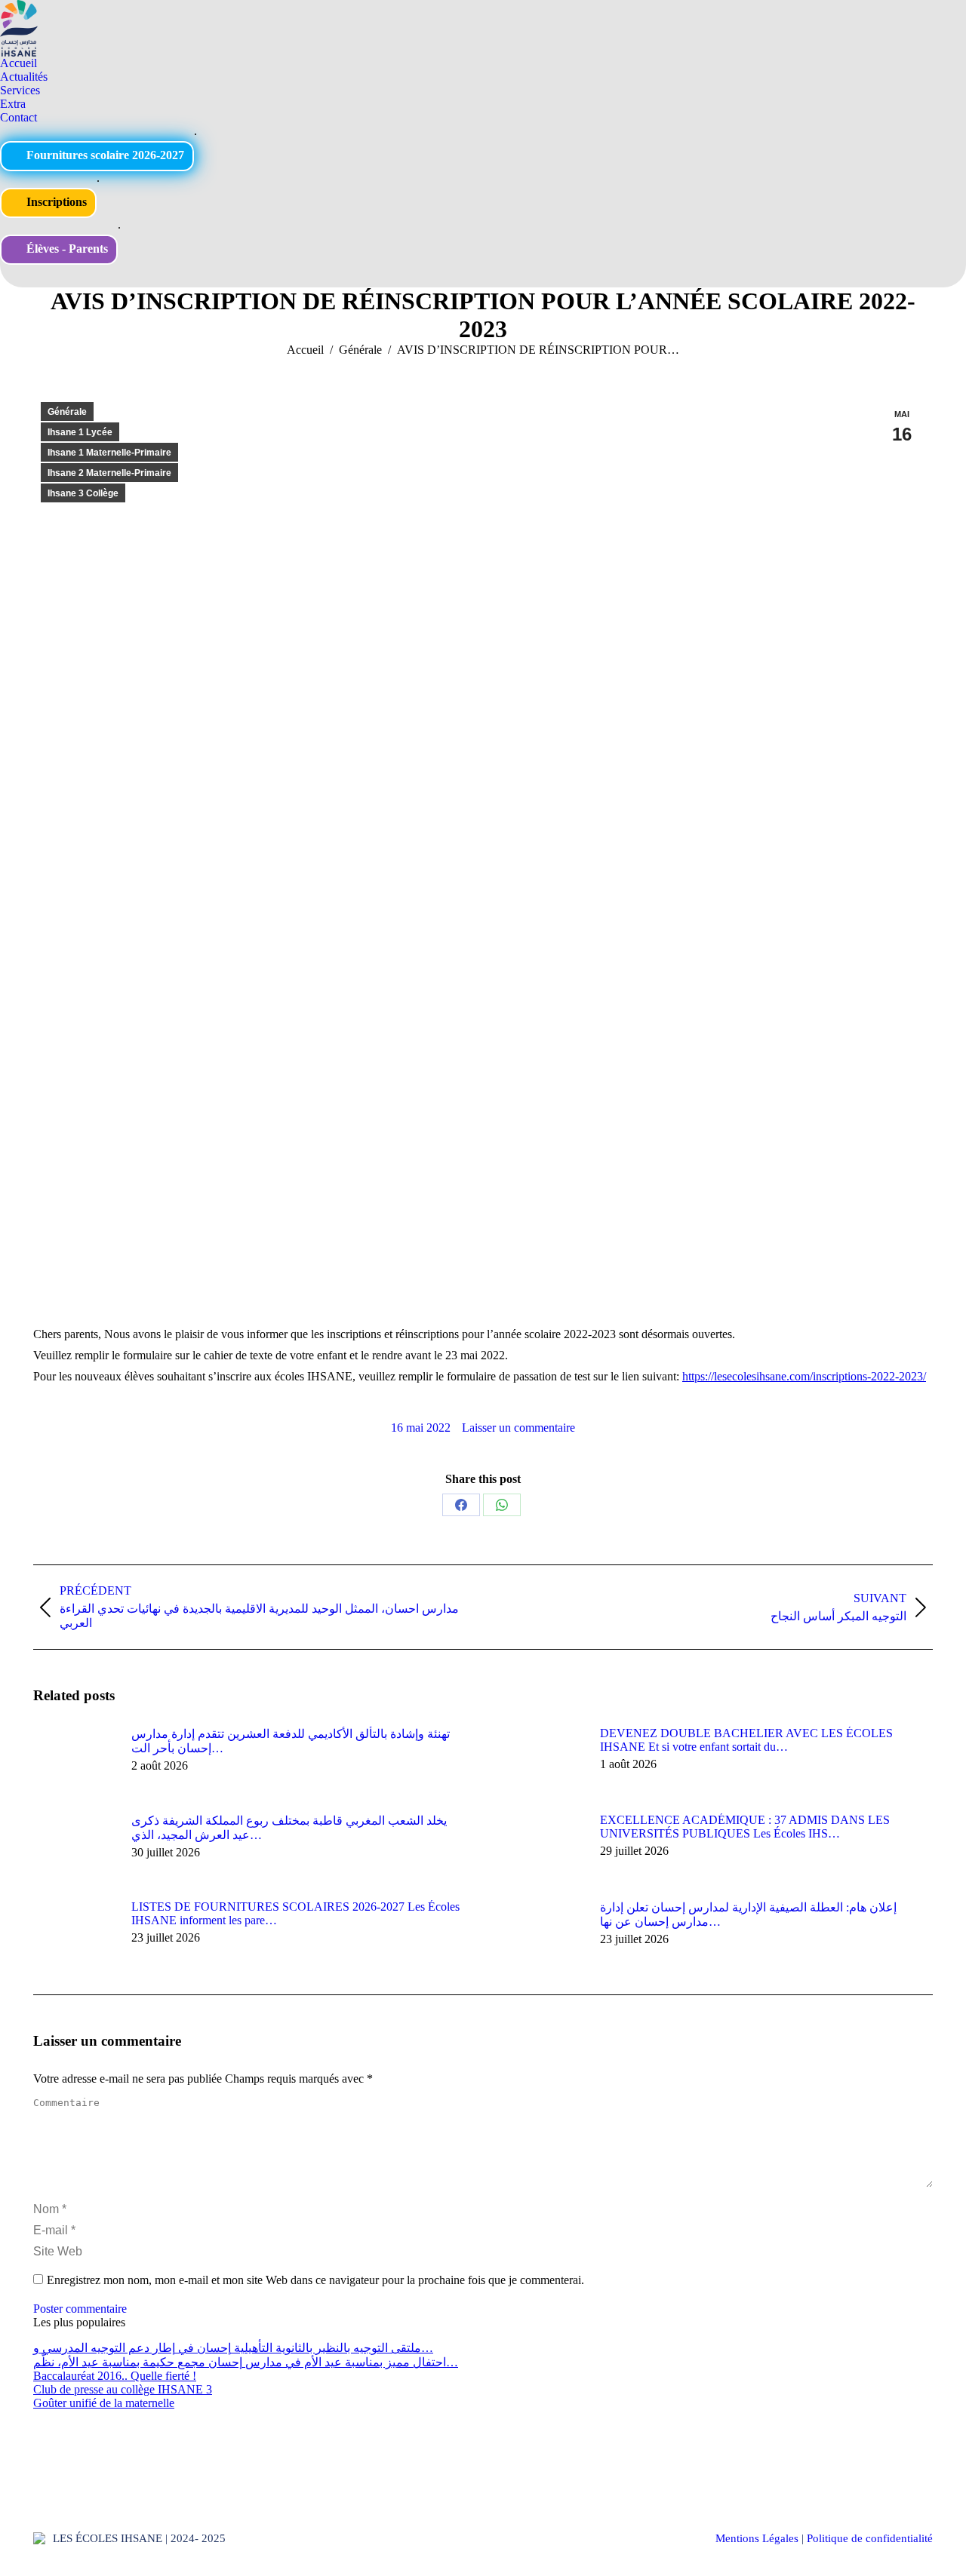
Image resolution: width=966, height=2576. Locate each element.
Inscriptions (55, 202)
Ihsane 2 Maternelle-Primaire (109, 473)
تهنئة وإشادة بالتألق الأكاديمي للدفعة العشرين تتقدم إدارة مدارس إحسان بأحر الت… (291, 1741)
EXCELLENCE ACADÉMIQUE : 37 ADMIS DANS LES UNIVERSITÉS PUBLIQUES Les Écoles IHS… (745, 1827)
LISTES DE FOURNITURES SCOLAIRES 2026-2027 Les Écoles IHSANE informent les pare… (295, 1913)
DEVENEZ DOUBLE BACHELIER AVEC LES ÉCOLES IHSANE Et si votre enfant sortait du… (746, 1740)
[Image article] (75, 1761)
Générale (67, 412)
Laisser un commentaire (518, 1428)
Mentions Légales (757, 2538)
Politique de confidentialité (870, 2538)
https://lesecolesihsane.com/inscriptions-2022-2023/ (804, 1376)
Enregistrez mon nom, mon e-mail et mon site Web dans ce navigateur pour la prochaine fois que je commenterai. (315, 2280)
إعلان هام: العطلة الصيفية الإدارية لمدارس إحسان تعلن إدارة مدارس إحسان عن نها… (748, 1914)
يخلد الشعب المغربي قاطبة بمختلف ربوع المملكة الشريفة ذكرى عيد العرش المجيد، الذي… (289, 1828)
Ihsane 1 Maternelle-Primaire (109, 453)
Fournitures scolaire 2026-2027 (104, 155)
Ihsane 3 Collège (83, 493)
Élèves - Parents (66, 249)
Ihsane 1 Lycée (80, 432)
